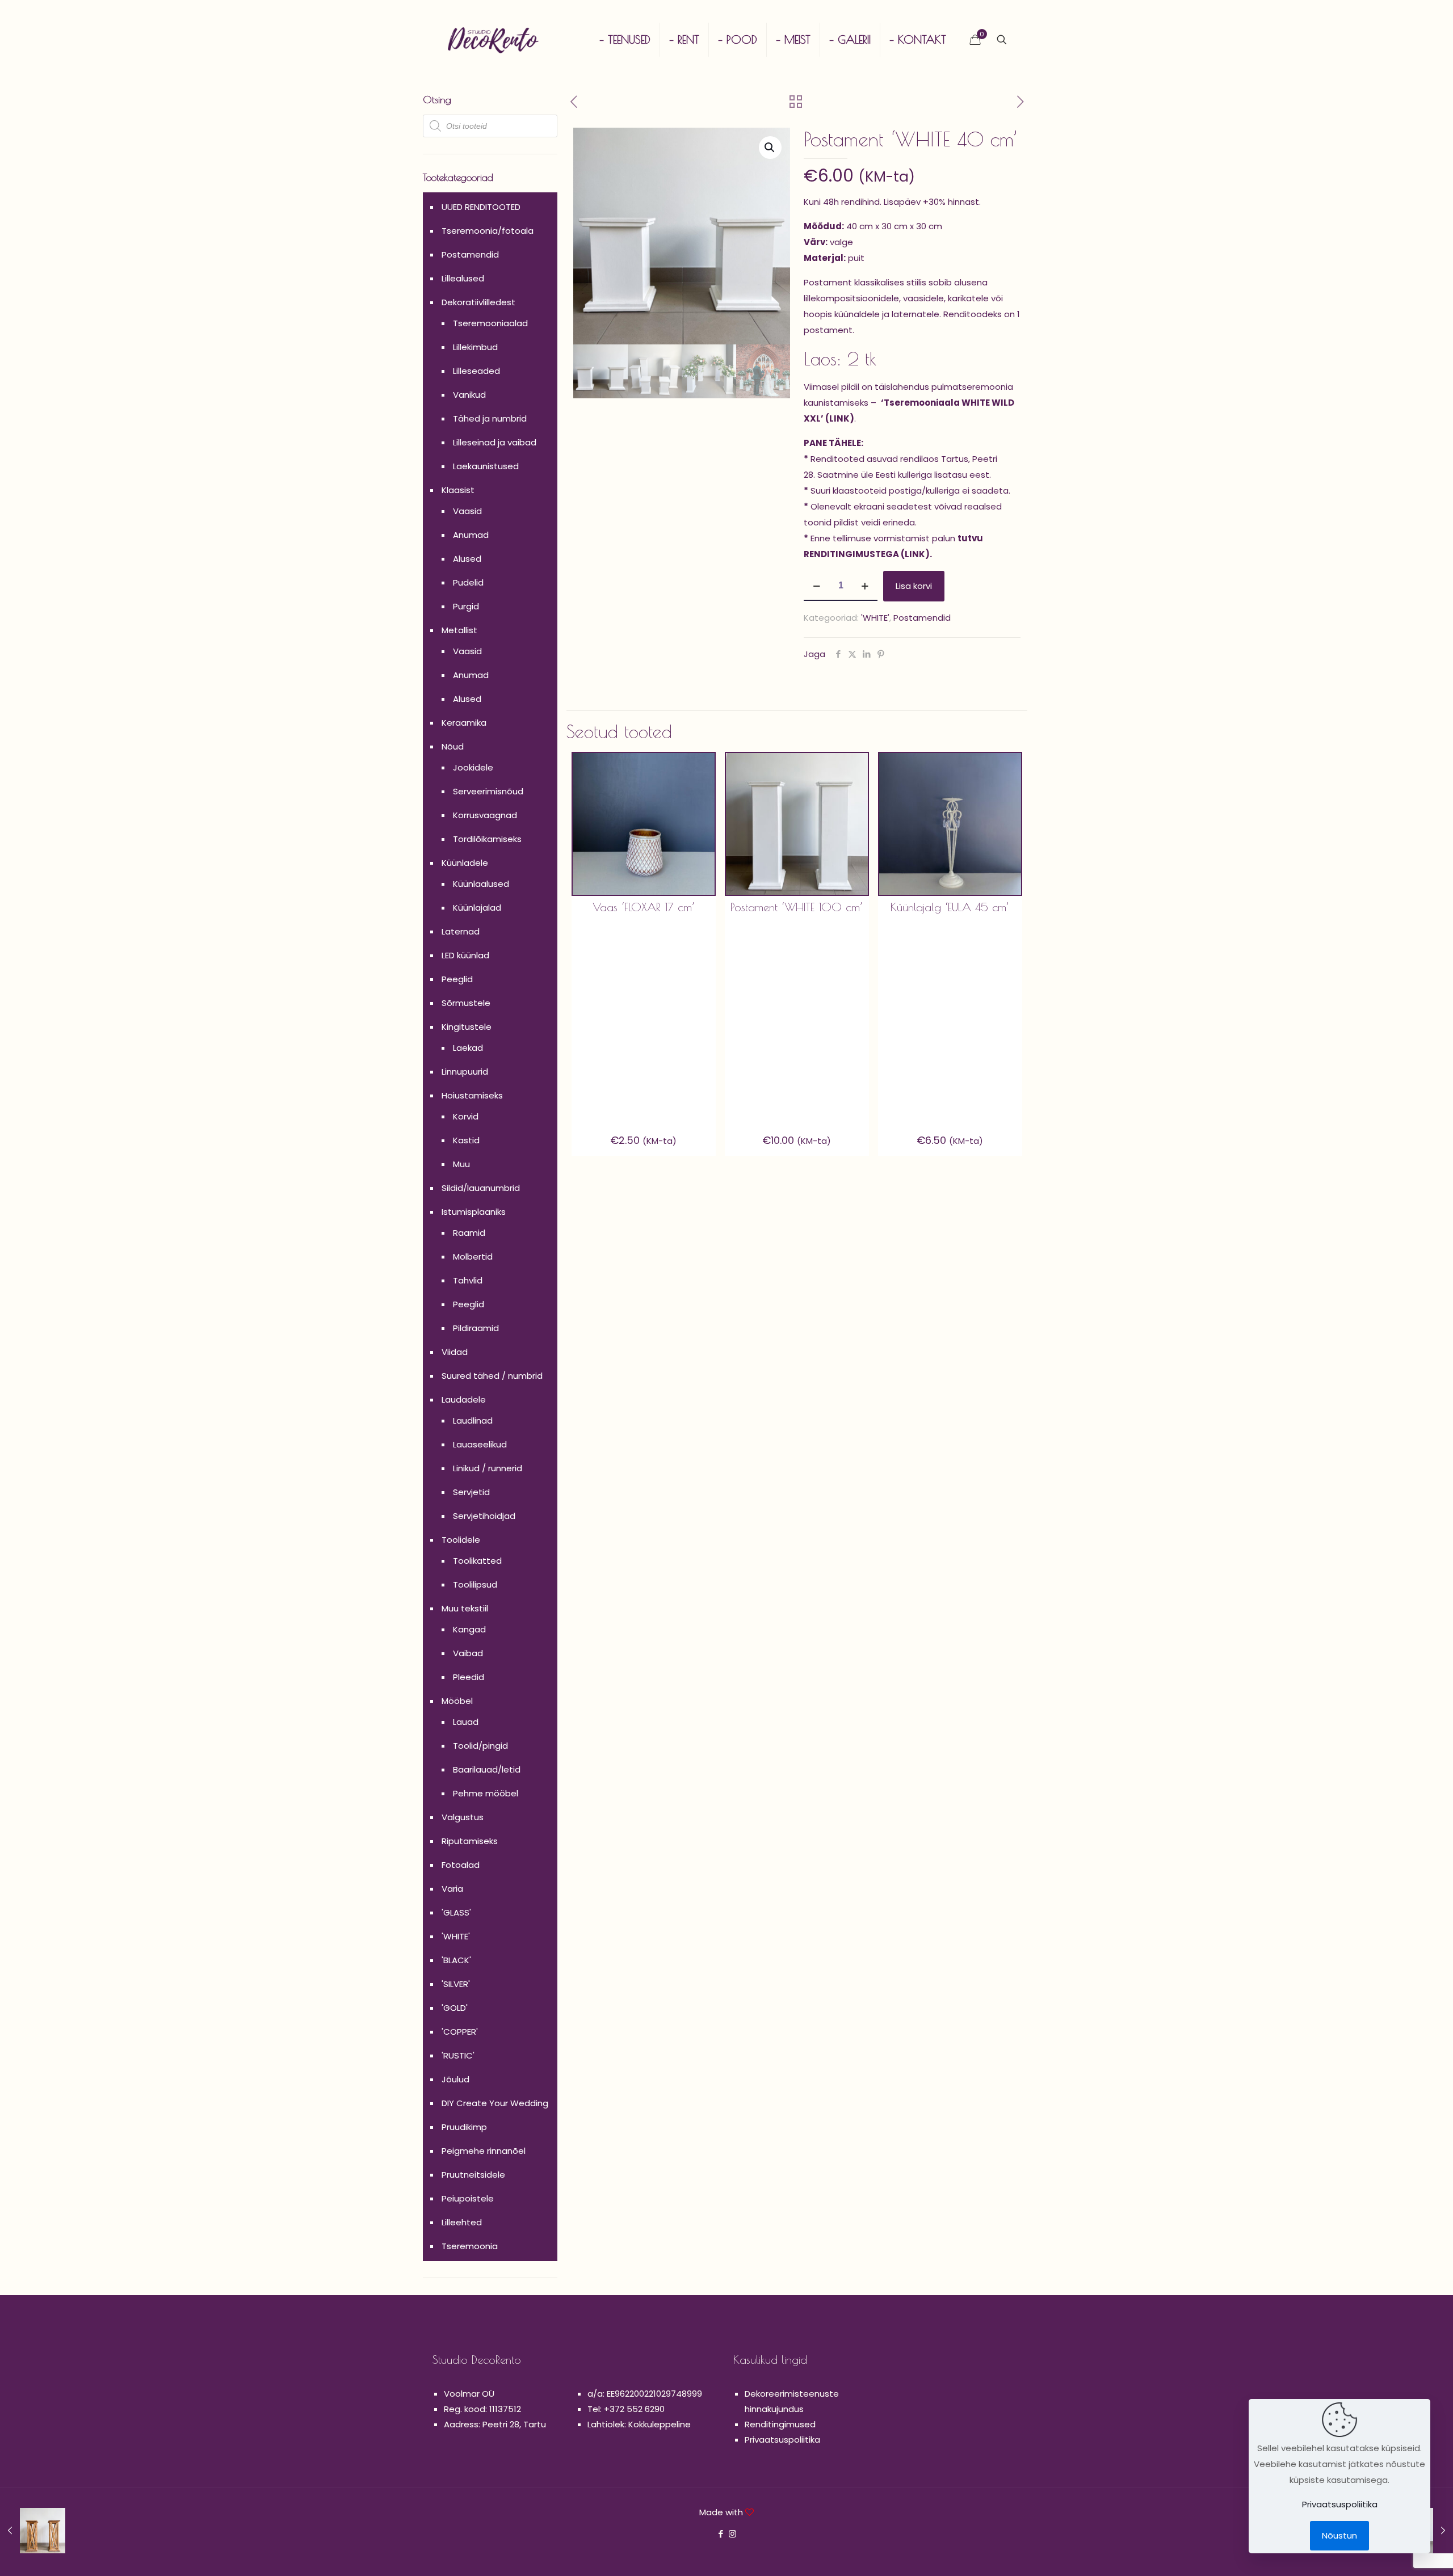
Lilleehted (462, 2222)
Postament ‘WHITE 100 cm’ (797, 907)
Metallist (459, 630)
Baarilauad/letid (487, 1769)
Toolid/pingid (480, 1746)
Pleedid (469, 1677)
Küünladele (465, 863)
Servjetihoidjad (484, 1516)
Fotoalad (461, 1865)
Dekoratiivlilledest (478, 302)
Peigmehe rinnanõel (484, 2151)
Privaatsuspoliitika (782, 2440)
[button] (770, 148)
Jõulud (455, 2079)
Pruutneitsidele (473, 2175)
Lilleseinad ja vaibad (495, 442)
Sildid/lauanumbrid (481, 1188)
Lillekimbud (475, 347)
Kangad (469, 1629)
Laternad (461, 931)
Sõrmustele (466, 1003)
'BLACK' (456, 1960)
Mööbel (457, 1701)
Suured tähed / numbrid (492, 1376)
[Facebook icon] (721, 2534)
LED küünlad (465, 955)
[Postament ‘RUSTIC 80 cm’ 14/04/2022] (33, 2531)
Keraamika (464, 723)
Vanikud (469, 395)
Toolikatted (477, 1561)
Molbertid (473, 1257)
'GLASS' (456, 1912)
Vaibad (468, 1653)
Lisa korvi (914, 586)
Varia (452, 1889)
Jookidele (473, 767)
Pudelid (468, 582)
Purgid (466, 606)
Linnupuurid (465, 1072)
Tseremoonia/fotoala (488, 231)
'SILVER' (456, 1984)
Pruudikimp (464, 2127)
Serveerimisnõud (488, 791)
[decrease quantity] (816, 586)
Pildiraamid (476, 1328)
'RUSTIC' (458, 2055)
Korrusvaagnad (485, 815)
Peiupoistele (468, 2198)
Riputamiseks (470, 1841)
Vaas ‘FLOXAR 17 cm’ (644, 907)
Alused (467, 559)
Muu (461, 1164)
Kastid (466, 1140)
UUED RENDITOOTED (481, 207)
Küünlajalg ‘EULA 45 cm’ (950, 907)
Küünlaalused (481, 884)
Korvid (466, 1116)
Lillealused (463, 278)
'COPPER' (460, 2032)
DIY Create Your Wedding (495, 2103)
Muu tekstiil (465, 1608)
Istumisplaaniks (474, 1212)
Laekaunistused (486, 466)
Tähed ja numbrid (490, 418)
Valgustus (463, 1817)
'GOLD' (455, 2008)
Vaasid (467, 511)
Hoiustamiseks (472, 1095)
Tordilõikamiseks (487, 839)
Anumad (471, 535)
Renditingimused (780, 2424)
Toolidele (461, 1540)
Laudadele (464, 1399)
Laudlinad (473, 1420)
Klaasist (458, 490)
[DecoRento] (493, 40)
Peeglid (457, 979)
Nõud (453, 746)
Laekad (468, 1048)
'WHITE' (875, 618)
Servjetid (471, 1492)
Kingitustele (467, 1027)
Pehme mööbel (486, 1793)
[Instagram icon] (732, 2534)
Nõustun (1339, 2535)
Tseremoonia (470, 2246)
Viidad (455, 1352)
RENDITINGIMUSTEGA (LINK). (868, 554)
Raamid (469, 1233)
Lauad (466, 1722)
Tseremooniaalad (490, 323)
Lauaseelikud (480, 1444)
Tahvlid (468, 1280)
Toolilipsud (475, 1584)
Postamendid (922, 618)
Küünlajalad (477, 908)
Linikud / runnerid (488, 1468)
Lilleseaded (476, 371)
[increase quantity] (865, 586)
